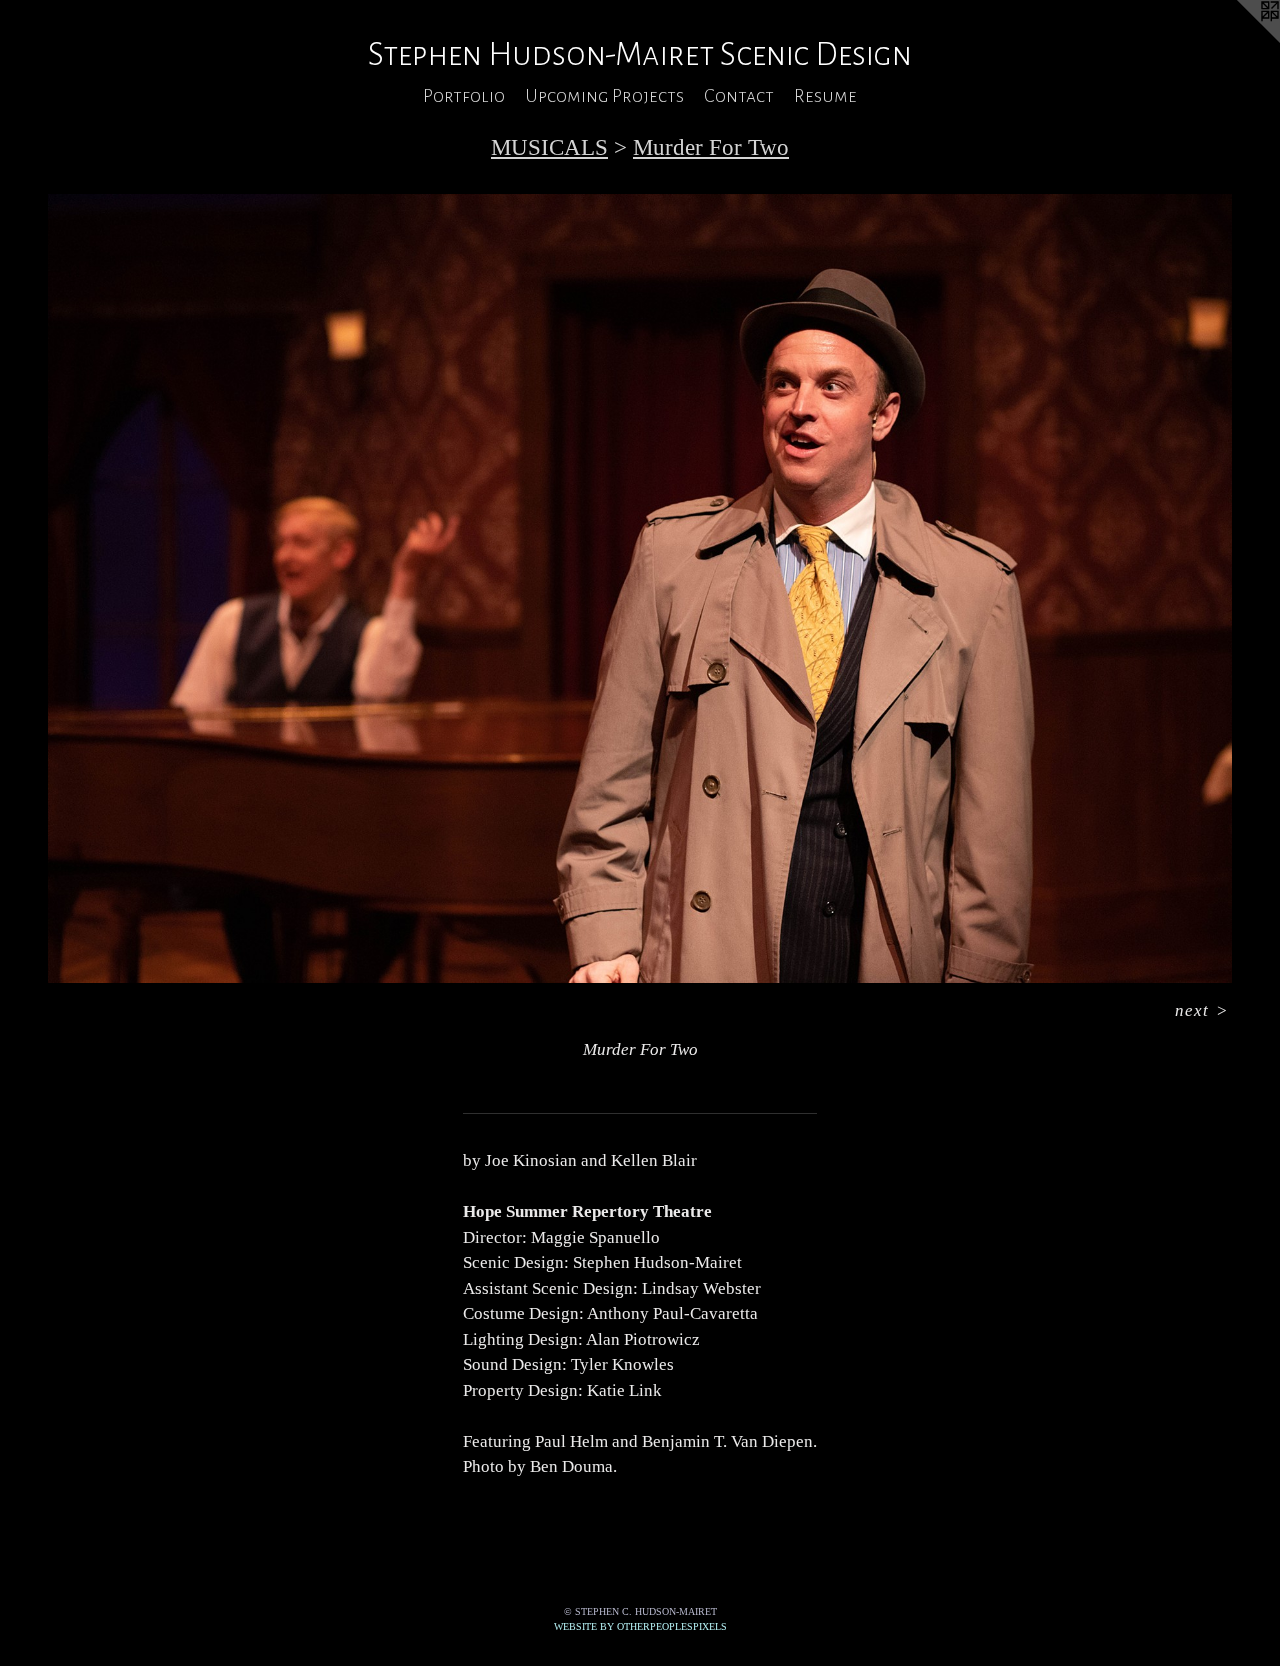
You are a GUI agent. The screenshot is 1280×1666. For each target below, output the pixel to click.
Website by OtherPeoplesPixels (640, 1626)
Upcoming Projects (604, 96)
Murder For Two (711, 147)
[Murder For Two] (640, 588)
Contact (739, 96)
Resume (825, 96)
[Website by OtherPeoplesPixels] (1240, 40)
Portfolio (464, 96)
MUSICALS (549, 147)
